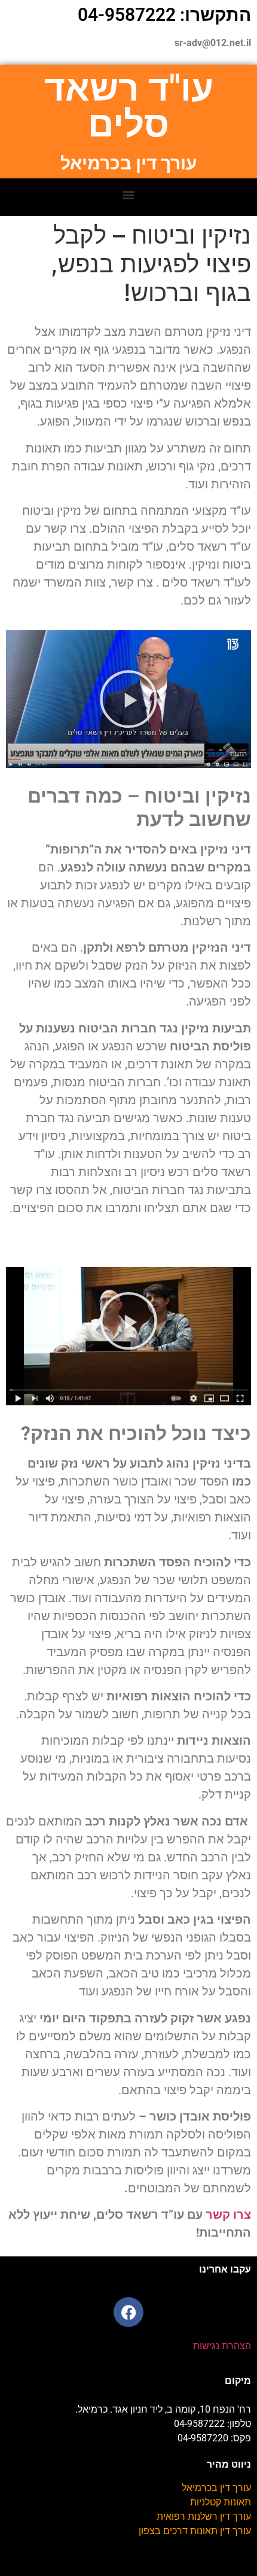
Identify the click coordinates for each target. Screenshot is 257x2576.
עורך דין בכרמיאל (216, 2488)
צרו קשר (228, 2214)
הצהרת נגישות (222, 2346)
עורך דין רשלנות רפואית (204, 2516)
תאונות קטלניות (221, 2502)
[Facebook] (128, 2312)
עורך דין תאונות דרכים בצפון (195, 2531)
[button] (129, 194)
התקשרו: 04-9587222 (164, 15)
